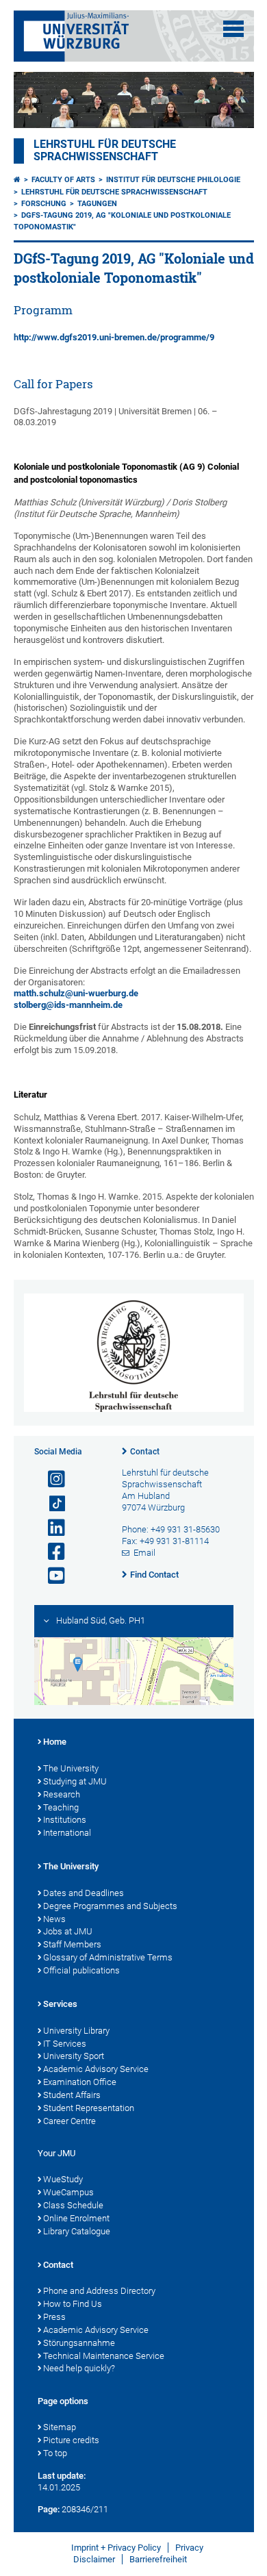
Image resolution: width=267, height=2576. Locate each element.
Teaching (61, 1807)
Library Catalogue (77, 2231)
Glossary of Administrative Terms (108, 1957)
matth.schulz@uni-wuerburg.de (76, 993)
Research (62, 1794)
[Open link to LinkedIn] (51, 1528)
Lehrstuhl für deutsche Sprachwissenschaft (105, 151)
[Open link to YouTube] (51, 1576)
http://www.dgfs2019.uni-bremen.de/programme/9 (114, 337)
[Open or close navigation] (233, 29)
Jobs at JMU (68, 1931)
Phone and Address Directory (99, 2291)
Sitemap (60, 2427)
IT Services (65, 2044)
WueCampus (68, 2192)
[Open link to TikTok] (51, 1504)
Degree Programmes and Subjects (110, 1906)
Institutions (65, 1820)
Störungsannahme (79, 2343)
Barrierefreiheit (158, 2559)
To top (55, 2453)
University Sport (74, 2056)
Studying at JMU (75, 1781)
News (54, 1919)
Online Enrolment (76, 2218)
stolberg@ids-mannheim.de (68, 1005)
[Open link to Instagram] (51, 1479)
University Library (76, 2031)
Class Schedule (73, 2205)
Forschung (44, 204)
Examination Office (80, 2082)
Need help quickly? (79, 2368)
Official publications (81, 1970)
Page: (49, 2509)
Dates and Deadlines (84, 1893)
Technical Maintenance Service (104, 2356)
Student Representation (89, 2108)
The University (71, 1768)
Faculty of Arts (63, 180)
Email (144, 1553)
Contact (145, 1452)
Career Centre (69, 2121)
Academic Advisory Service (96, 2069)
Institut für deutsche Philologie (173, 180)
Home (55, 1742)
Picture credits (71, 2440)
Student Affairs (72, 2095)
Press (54, 2317)
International (67, 1833)
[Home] (17, 180)
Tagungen (97, 204)
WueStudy (63, 2179)
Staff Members (72, 1944)
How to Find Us (73, 2304)
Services (60, 2004)
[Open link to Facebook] (51, 1552)
